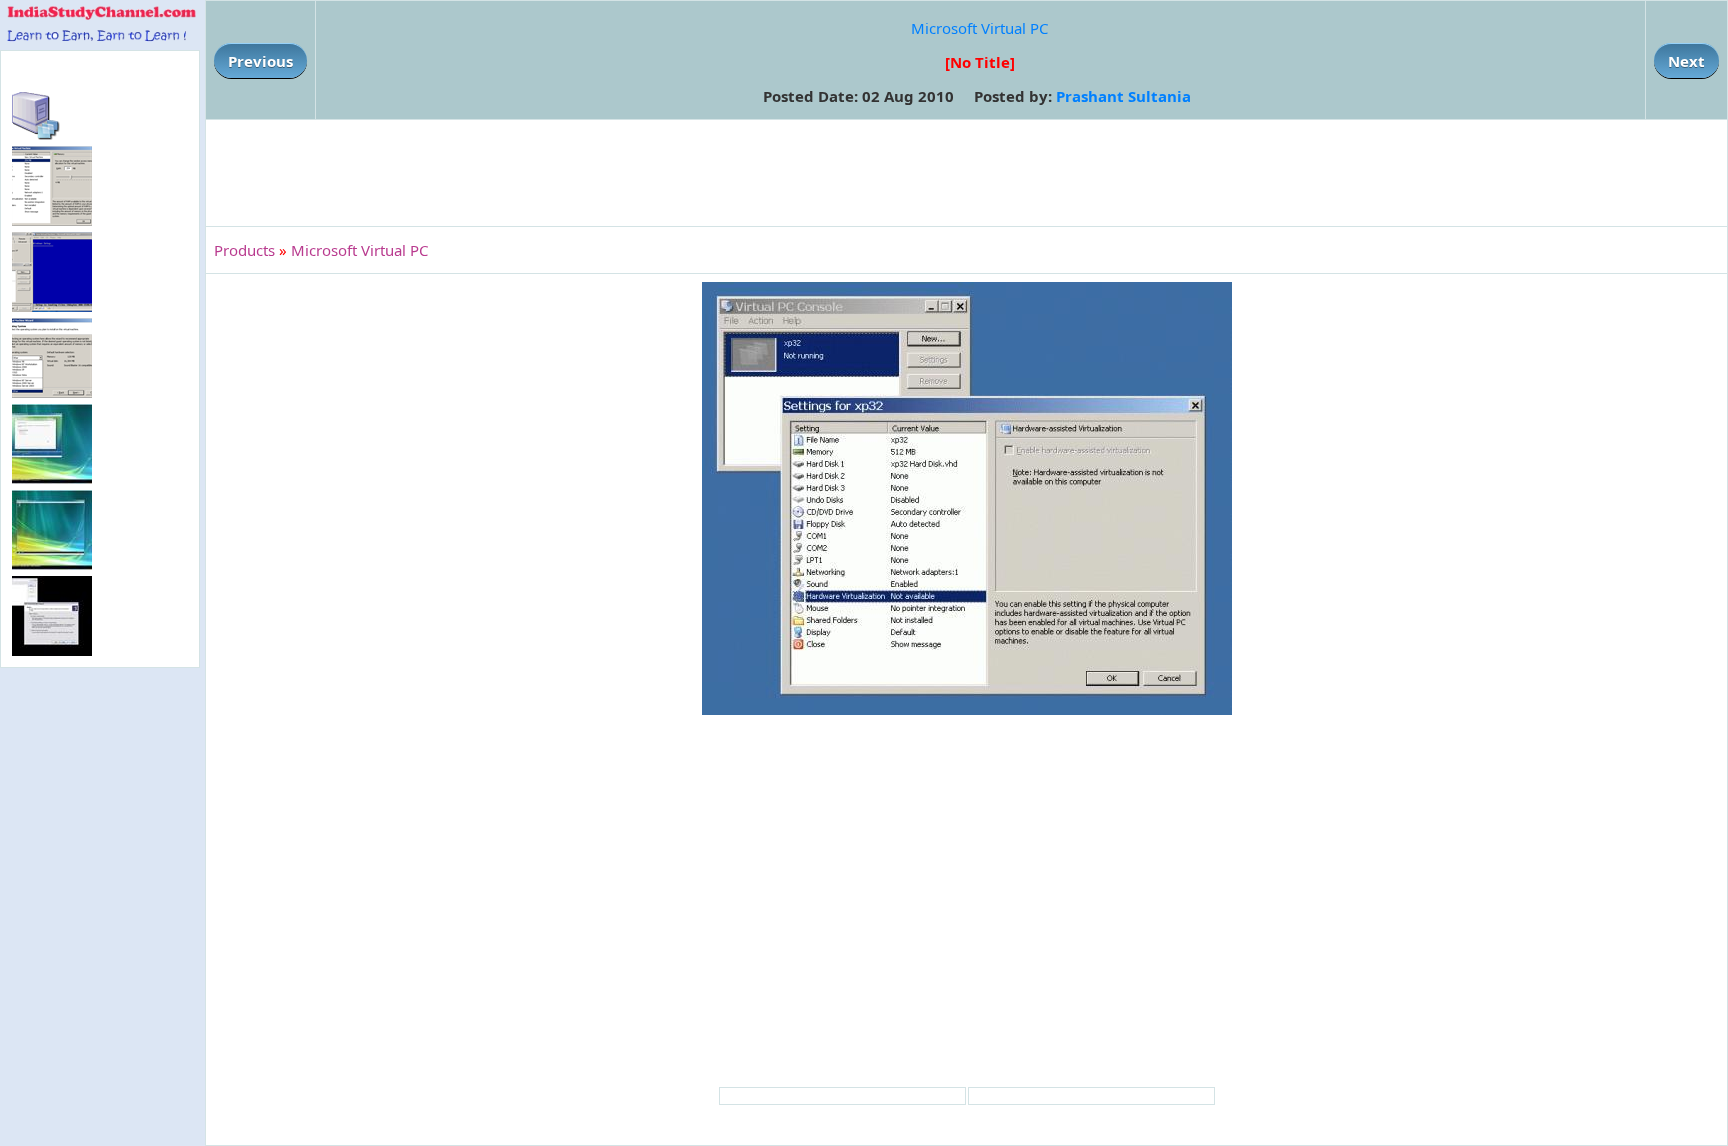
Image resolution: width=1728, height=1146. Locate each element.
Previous (260, 61)
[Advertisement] (967, 173)
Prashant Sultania (1123, 96)
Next (1686, 61)
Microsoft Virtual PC (979, 28)
